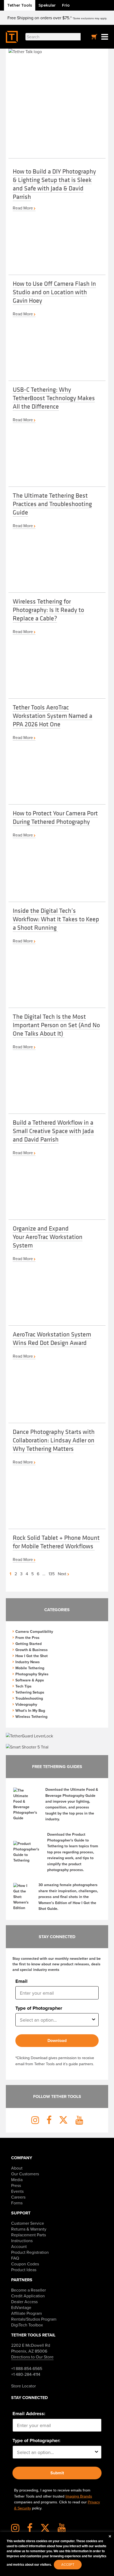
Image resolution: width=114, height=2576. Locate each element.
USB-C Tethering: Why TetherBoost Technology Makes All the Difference (54, 398)
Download (57, 2040)
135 (52, 1574)
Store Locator (23, 2386)
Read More (23, 208)
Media (17, 2180)
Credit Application (28, 2296)
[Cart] (94, 37)
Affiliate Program (27, 2313)
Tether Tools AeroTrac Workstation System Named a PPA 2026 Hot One (52, 716)
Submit (57, 2473)
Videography (26, 1704)
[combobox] (55, 2020)
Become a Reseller (28, 2290)
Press (16, 2185)
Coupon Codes (25, 2264)
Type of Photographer (39, 2008)
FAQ (15, 2258)
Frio (66, 5)
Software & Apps (30, 1680)
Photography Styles (32, 1674)
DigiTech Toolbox (27, 2325)
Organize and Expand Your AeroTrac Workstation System (48, 1237)
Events (17, 2191)
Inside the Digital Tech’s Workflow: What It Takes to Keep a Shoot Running (56, 919)
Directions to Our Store (32, 2357)
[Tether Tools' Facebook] (33, 2530)
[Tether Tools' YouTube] (62, 2530)
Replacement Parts (28, 2235)
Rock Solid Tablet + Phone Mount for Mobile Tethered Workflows (56, 1542)
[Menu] (105, 37)
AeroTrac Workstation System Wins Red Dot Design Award (52, 1338)
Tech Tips (23, 1686)
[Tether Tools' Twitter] (48, 2530)
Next (63, 1574)
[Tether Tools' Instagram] (19, 2530)
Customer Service (28, 2223)
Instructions (22, 2241)
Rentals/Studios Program (34, 2319)
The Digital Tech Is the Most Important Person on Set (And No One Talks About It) (56, 1025)
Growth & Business (32, 1650)
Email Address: (29, 2414)
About (17, 2168)
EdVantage (21, 2307)
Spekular (47, 5)
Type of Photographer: (36, 2441)
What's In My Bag (30, 1710)
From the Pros (27, 1638)
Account (19, 2246)
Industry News (28, 1662)
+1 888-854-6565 (27, 2368)
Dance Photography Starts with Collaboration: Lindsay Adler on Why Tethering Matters (54, 1440)
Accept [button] (68, 2564)
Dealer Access (24, 2302)
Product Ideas (24, 2270)
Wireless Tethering (31, 1717)
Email (21, 1981)
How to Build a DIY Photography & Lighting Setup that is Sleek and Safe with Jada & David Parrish (54, 184)
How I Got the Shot (32, 1656)
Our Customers (25, 2174)
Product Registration (30, 2252)
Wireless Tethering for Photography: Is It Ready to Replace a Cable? (48, 610)
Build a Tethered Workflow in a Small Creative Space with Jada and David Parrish (53, 1131)
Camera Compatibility (34, 1631)
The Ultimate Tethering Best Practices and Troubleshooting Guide (52, 504)
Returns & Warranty (29, 2229)
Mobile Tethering (30, 1668)
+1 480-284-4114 (26, 2374)
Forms (17, 2203)
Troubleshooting (29, 1698)
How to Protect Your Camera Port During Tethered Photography (55, 817)
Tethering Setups (30, 1692)
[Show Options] (94, 2020)
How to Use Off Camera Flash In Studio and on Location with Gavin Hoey (54, 292)
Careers (18, 2197)
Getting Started (28, 1644)
